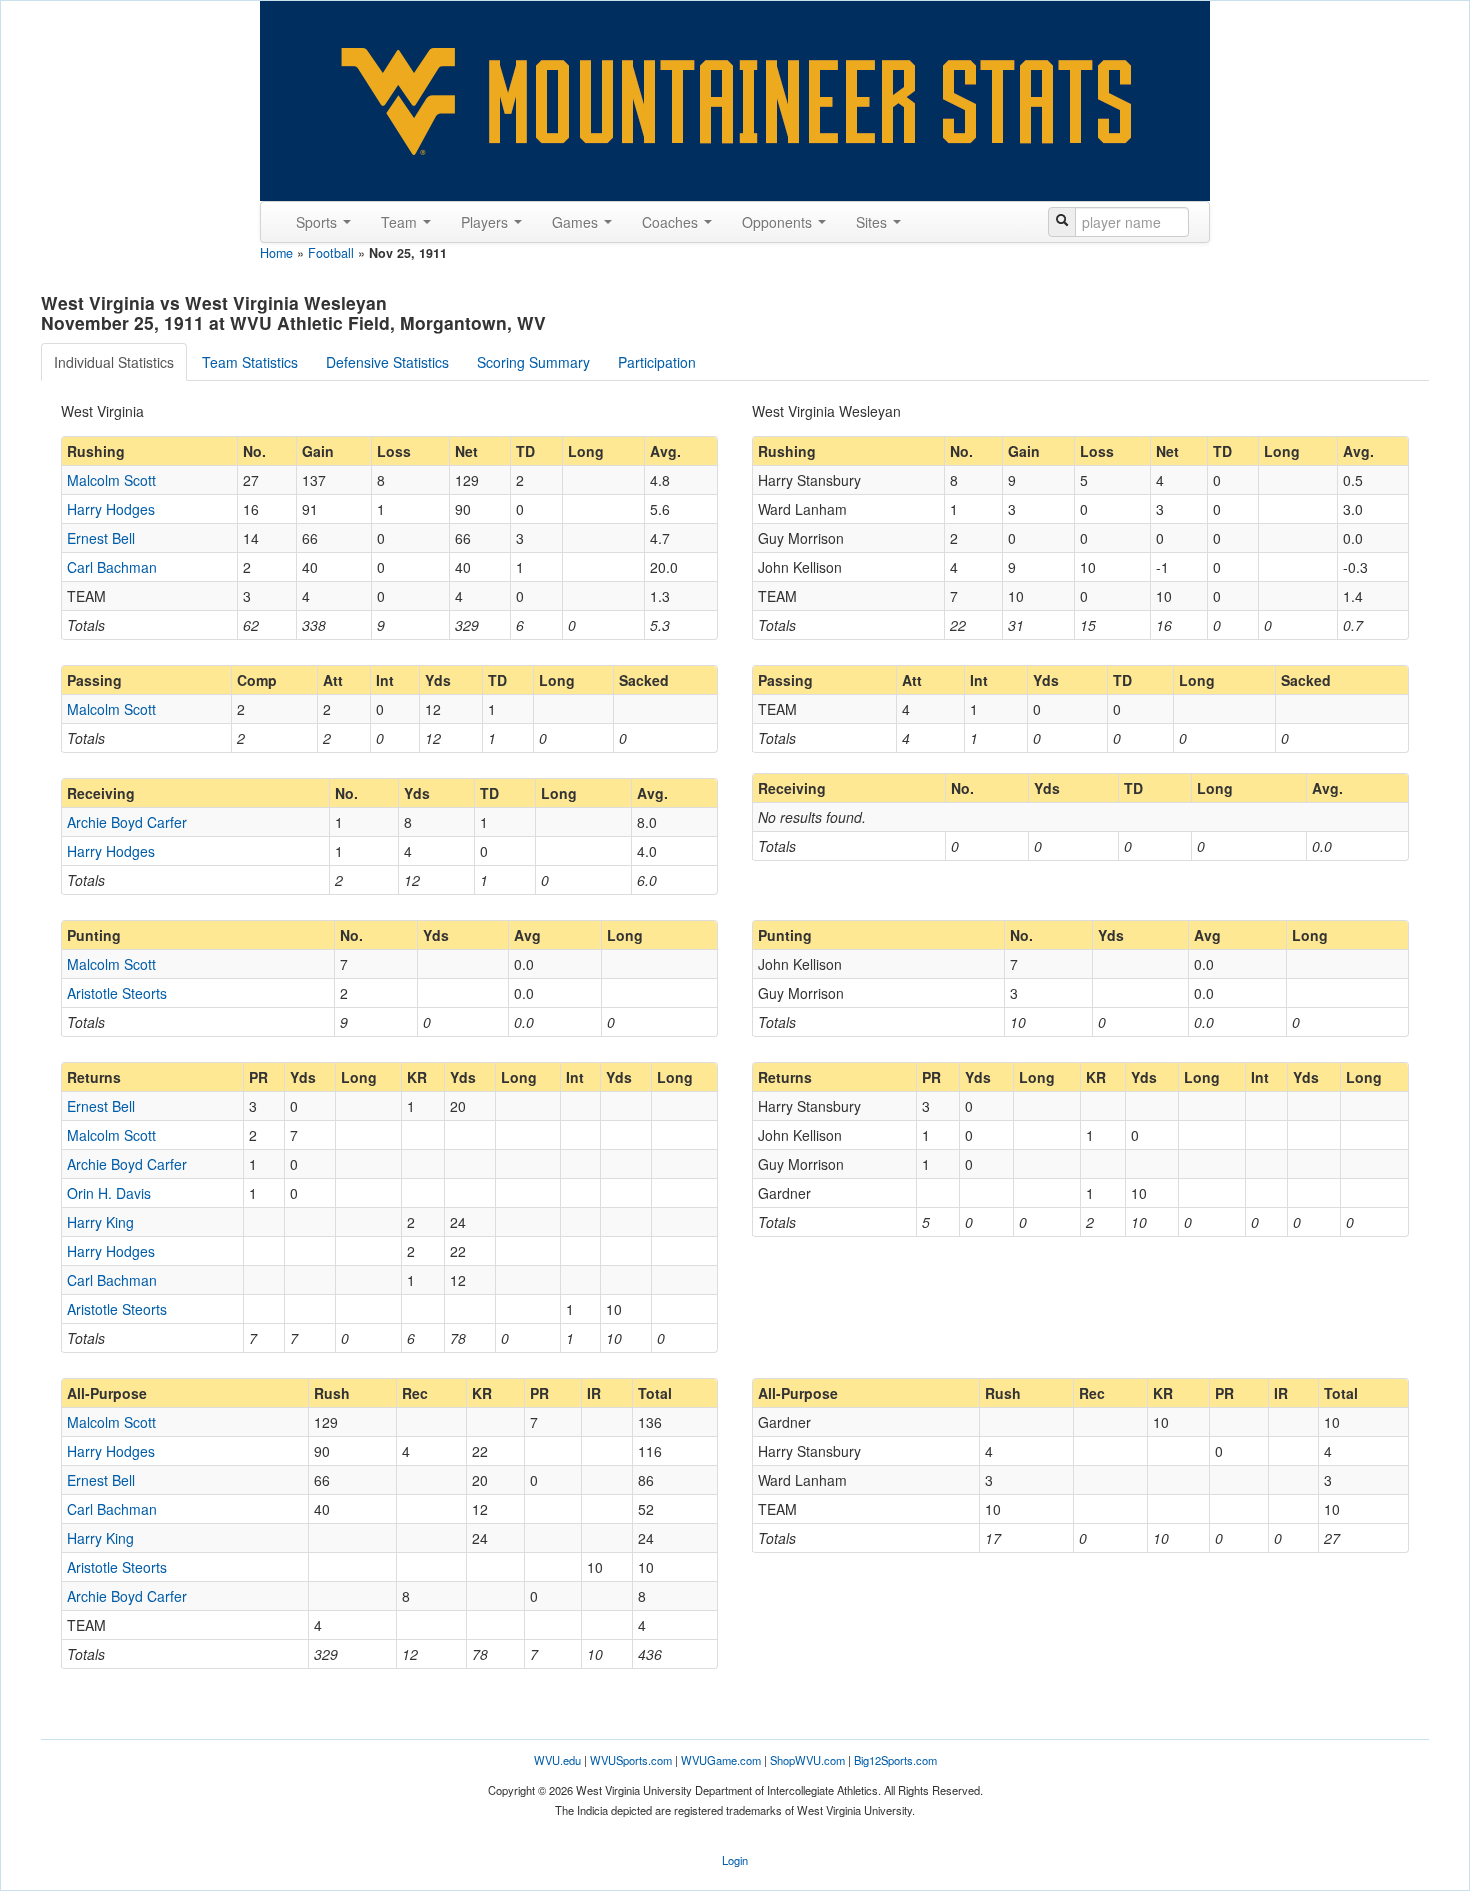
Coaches (672, 222)
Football (331, 253)
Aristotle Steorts (117, 993)
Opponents (779, 222)
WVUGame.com (721, 1760)
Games (577, 222)
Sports (318, 222)
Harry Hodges (111, 509)
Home (276, 253)
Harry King (100, 1222)
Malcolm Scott (111, 480)
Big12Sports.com (895, 1760)
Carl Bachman (112, 567)
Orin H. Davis (109, 1193)
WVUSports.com (631, 1760)
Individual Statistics (114, 362)
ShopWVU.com (807, 1760)
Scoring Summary (533, 362)
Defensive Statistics (387, 362)
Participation (657, 362)
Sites (873, 222)
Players (486, 222)
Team (401, 222)
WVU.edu (557, 1760)
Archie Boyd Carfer (127, 822)
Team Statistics (250, 362)
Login (735, 1860)
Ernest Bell (101, 538)
